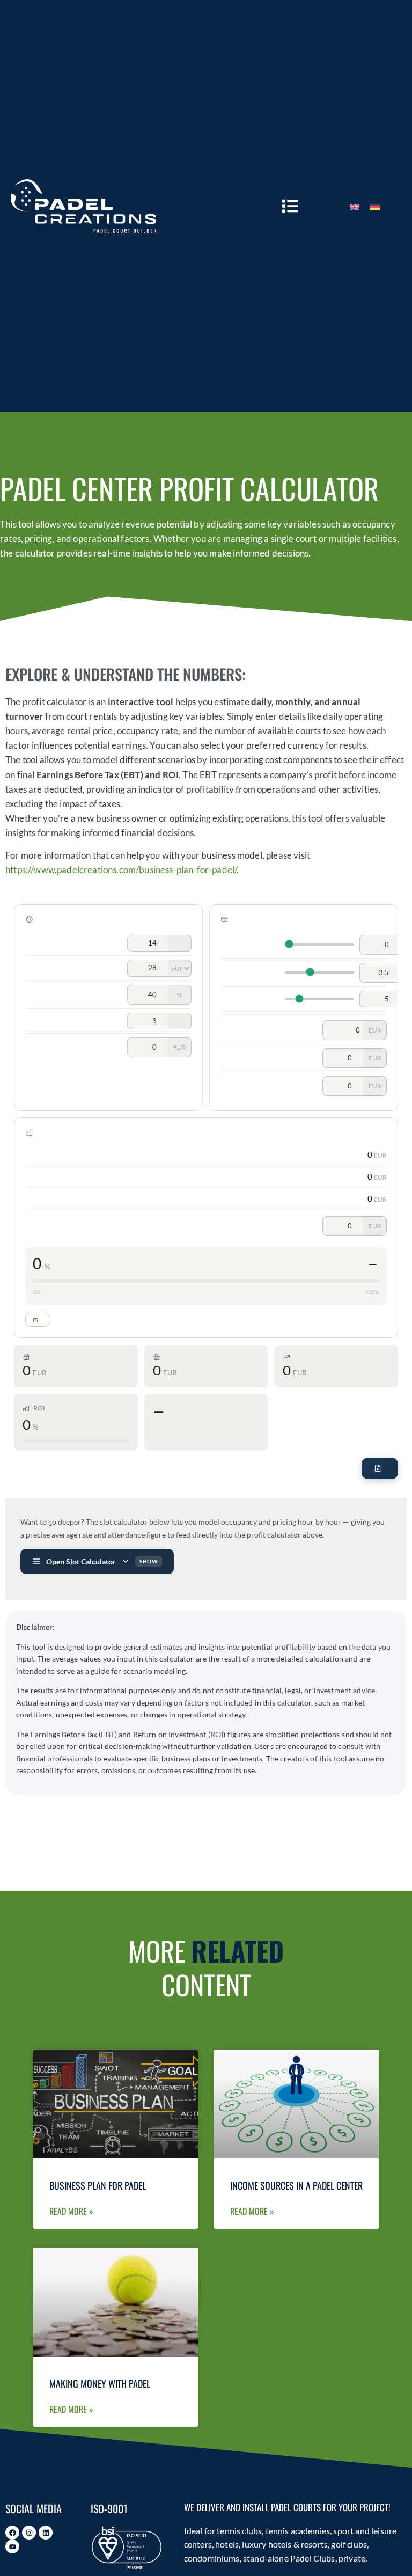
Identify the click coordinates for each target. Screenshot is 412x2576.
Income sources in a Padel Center (296, 2185)
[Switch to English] (355, 206)
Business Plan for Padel (98, 2185)
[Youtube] (12, 2546)
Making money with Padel (100, 2383)
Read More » (71, 2211)
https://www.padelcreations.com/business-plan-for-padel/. (122, 870)
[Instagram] (29, 2533)
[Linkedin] (46, 2533)
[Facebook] (12, 2533)
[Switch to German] (375, 206)
